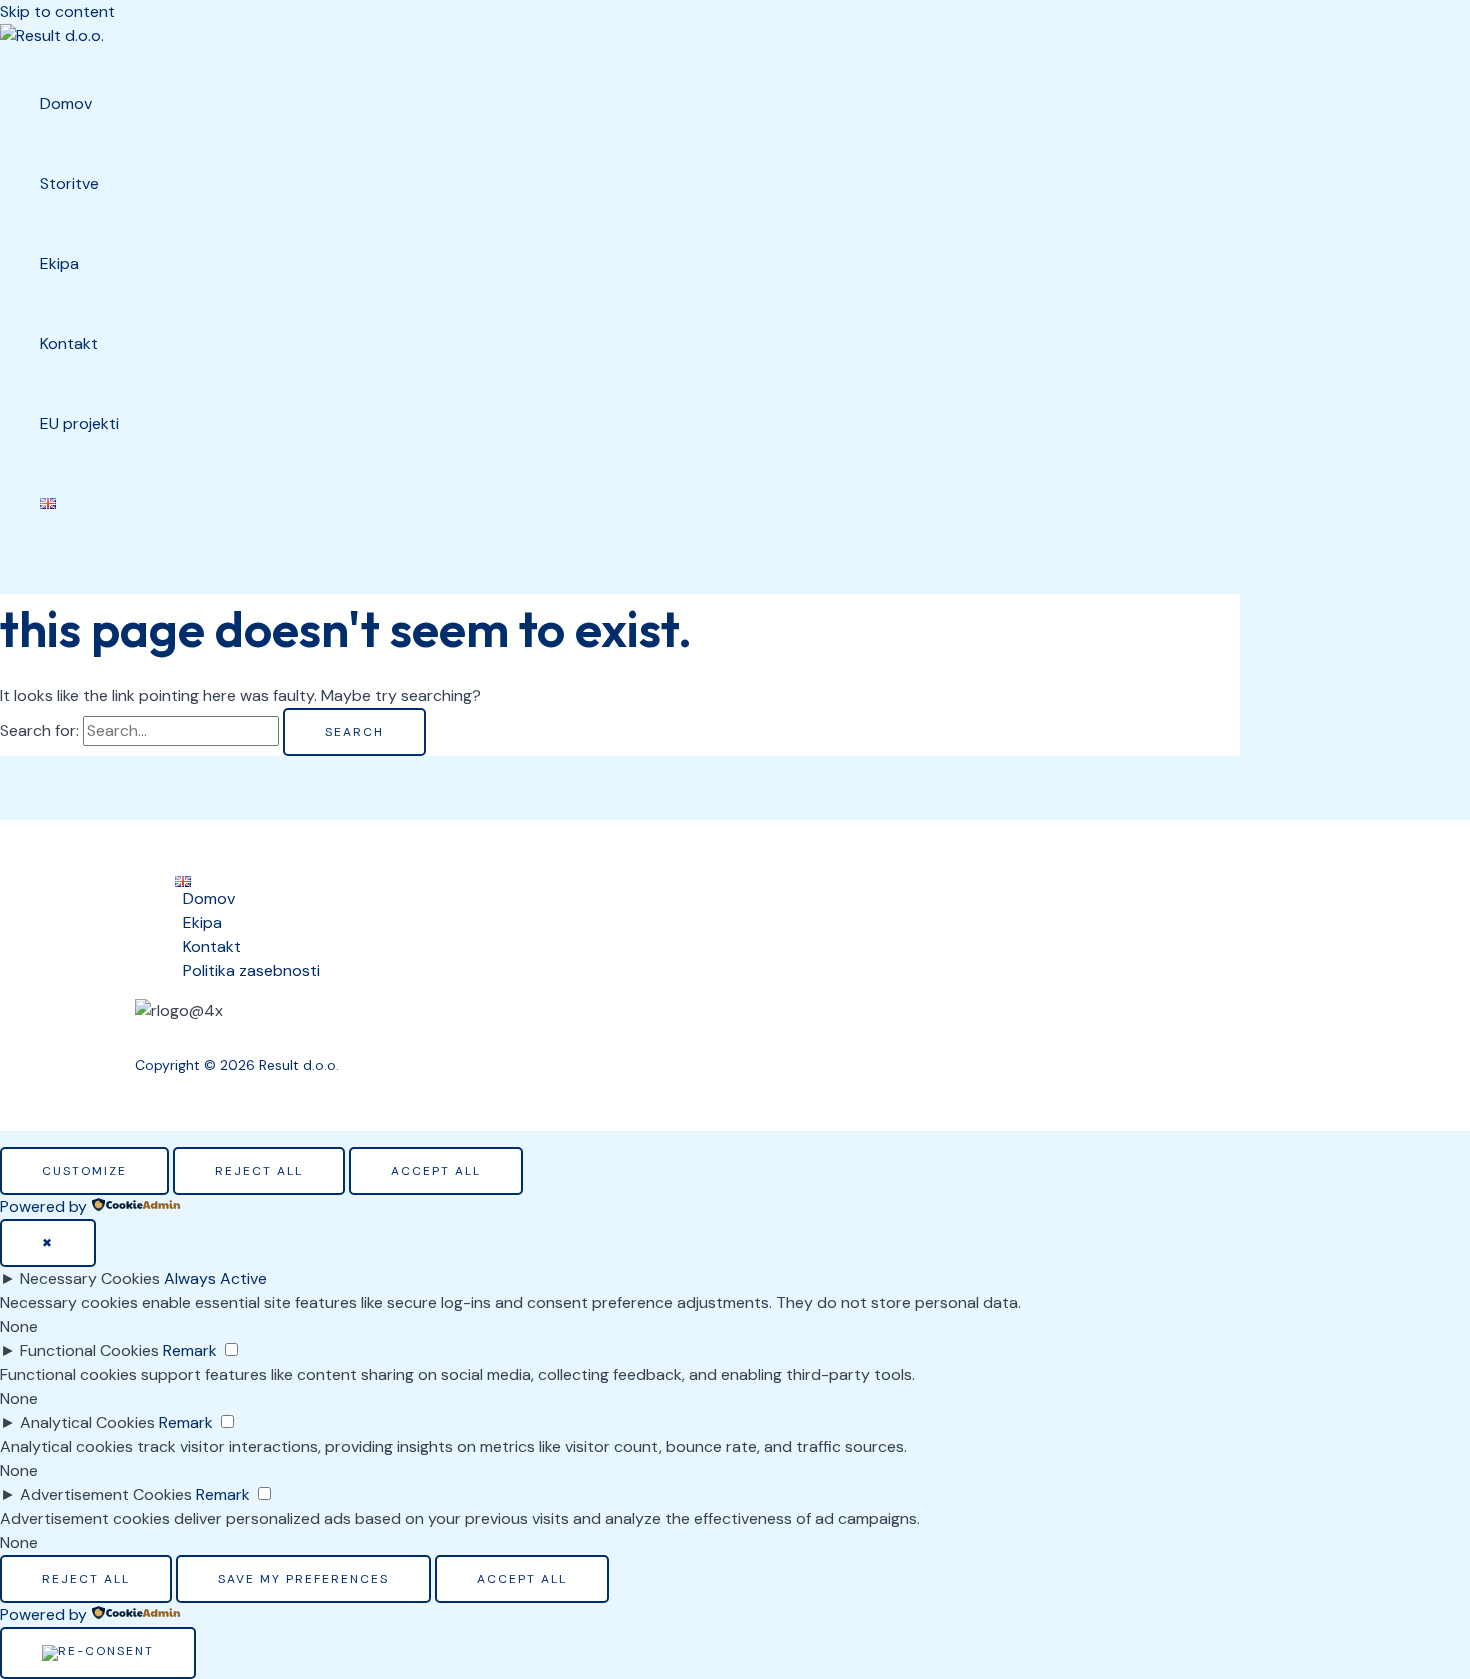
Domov (209, 898)
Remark (190, 1350)
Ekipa (202, 922)
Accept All (436, 1171)
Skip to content (57, 11)
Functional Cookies (89, 1350)
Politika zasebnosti (251, 970)
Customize (84, 1171)
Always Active (215, 1278)
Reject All (259, 1171)
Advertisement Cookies (106, 1494)
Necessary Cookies (90, 1278)
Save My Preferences (303, 1579)
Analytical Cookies (87, 1422)
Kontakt (212, 946)
